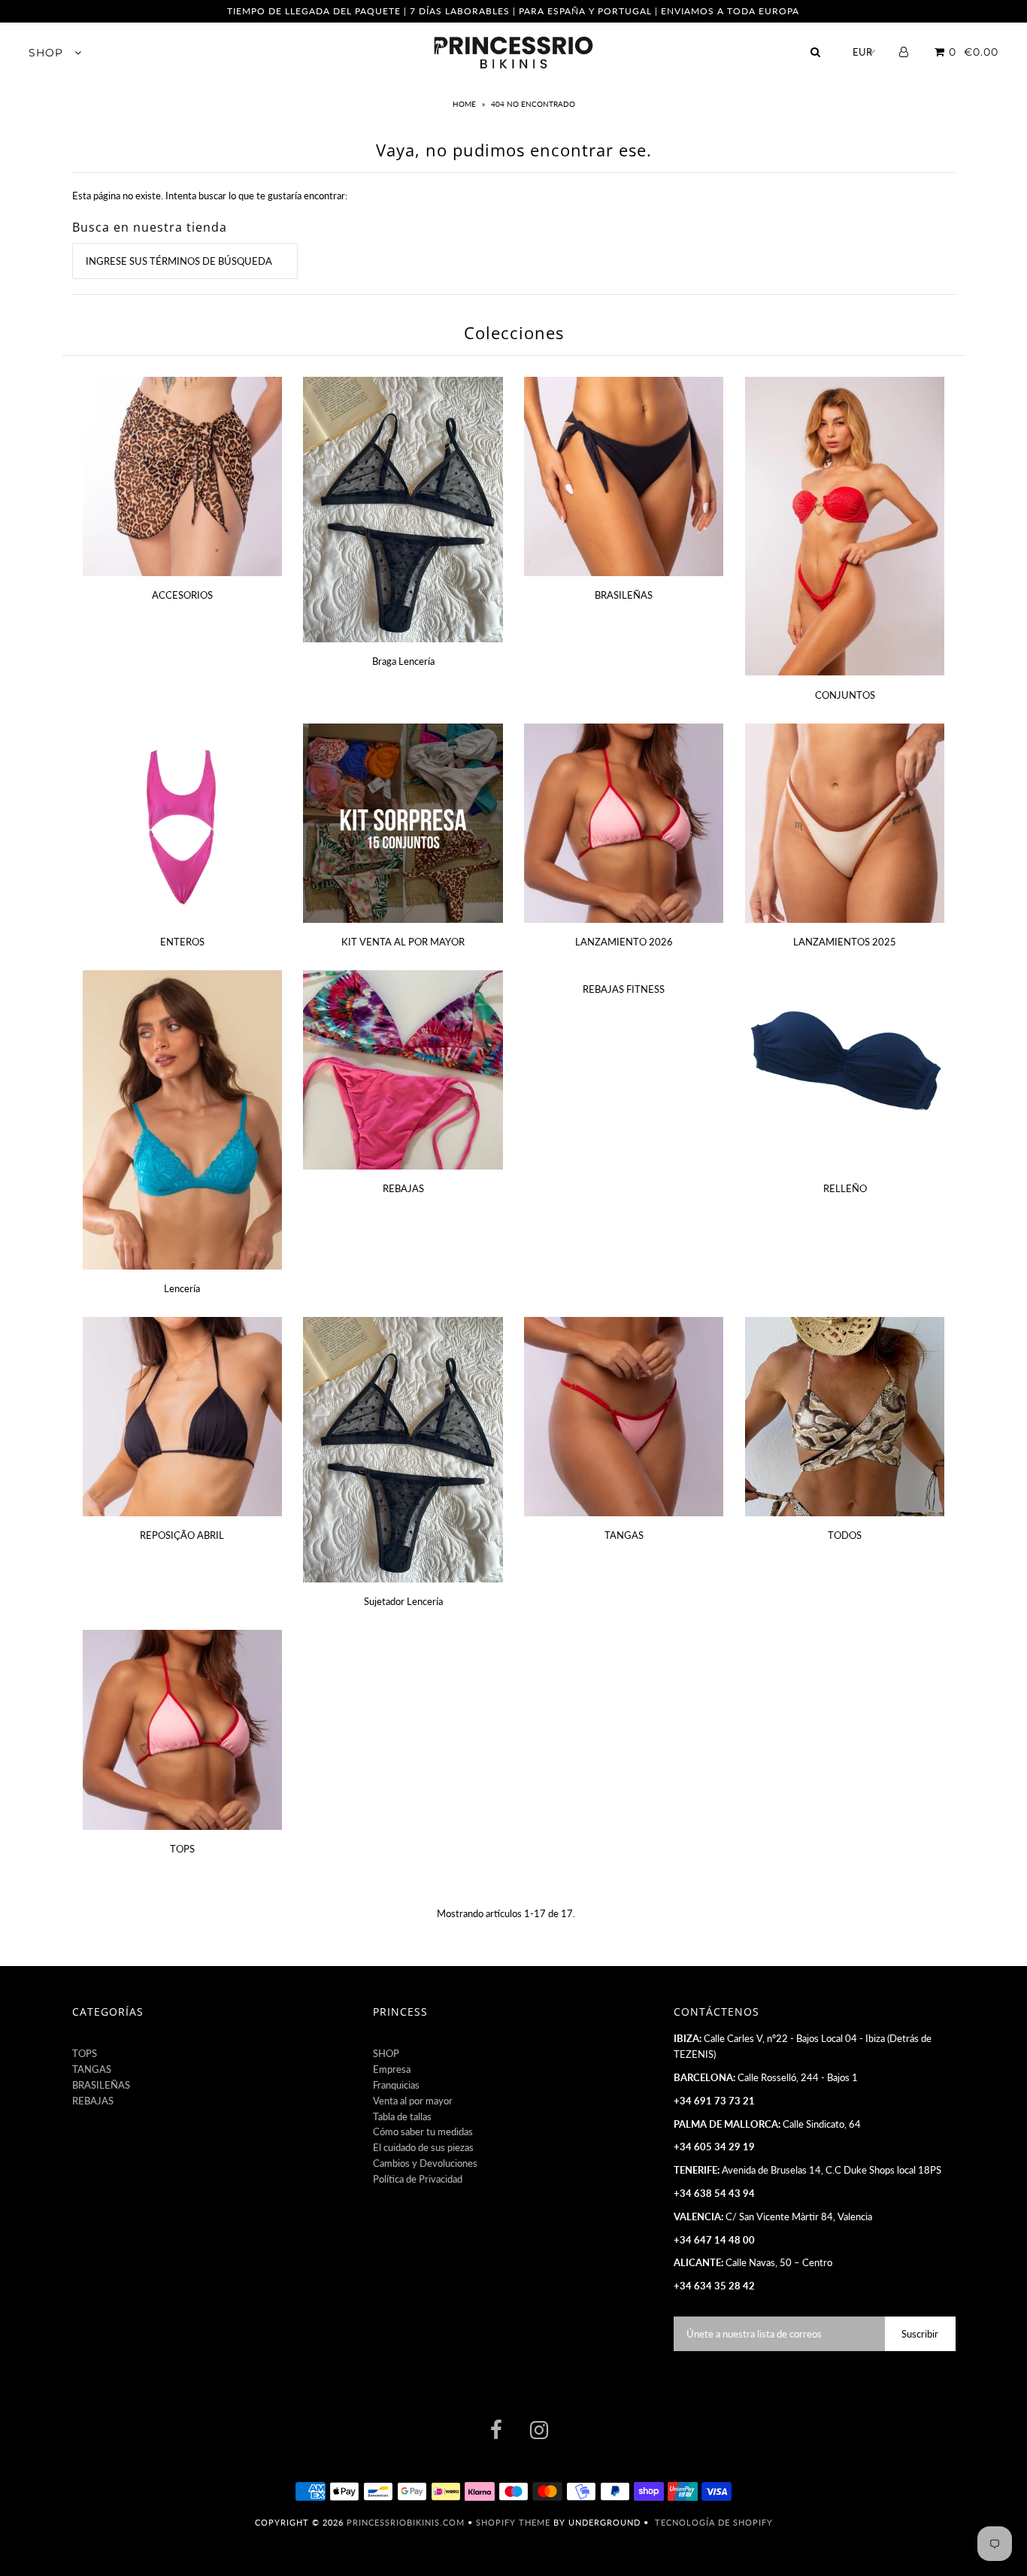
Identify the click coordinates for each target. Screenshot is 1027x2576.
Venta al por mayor (413, 2101)
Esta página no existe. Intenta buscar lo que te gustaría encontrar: (210, 196)
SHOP (48, 53)
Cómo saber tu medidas (423, 2131)
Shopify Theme (513, 2522)
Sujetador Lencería (403, 1601)
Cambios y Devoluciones (425, 2163)
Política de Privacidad (418, 2179)
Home (465, 104)
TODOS (845, 1535)
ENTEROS (182, 942)
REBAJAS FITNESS (624, 989)
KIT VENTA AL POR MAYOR (403, 942)
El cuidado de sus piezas (423, 2147)
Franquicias (396, 2085)
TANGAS (624, 1535)
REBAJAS (403, 1188)
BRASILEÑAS (624, 595)
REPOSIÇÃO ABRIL (182, 1535)
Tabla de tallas (402, 2116)
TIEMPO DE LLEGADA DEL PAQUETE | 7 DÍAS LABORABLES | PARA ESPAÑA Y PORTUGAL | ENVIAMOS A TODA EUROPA (513, 11)
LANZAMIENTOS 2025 (845, 942)
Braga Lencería (403, 661)
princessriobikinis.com (406, 2522)
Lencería (182, 1288)
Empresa (392, 2069)
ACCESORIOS (182, 595)
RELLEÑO (845, 1188)
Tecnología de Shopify (714, 2522)
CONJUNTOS (845, 695)
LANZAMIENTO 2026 (624, 942)
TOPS (182, 1849)
